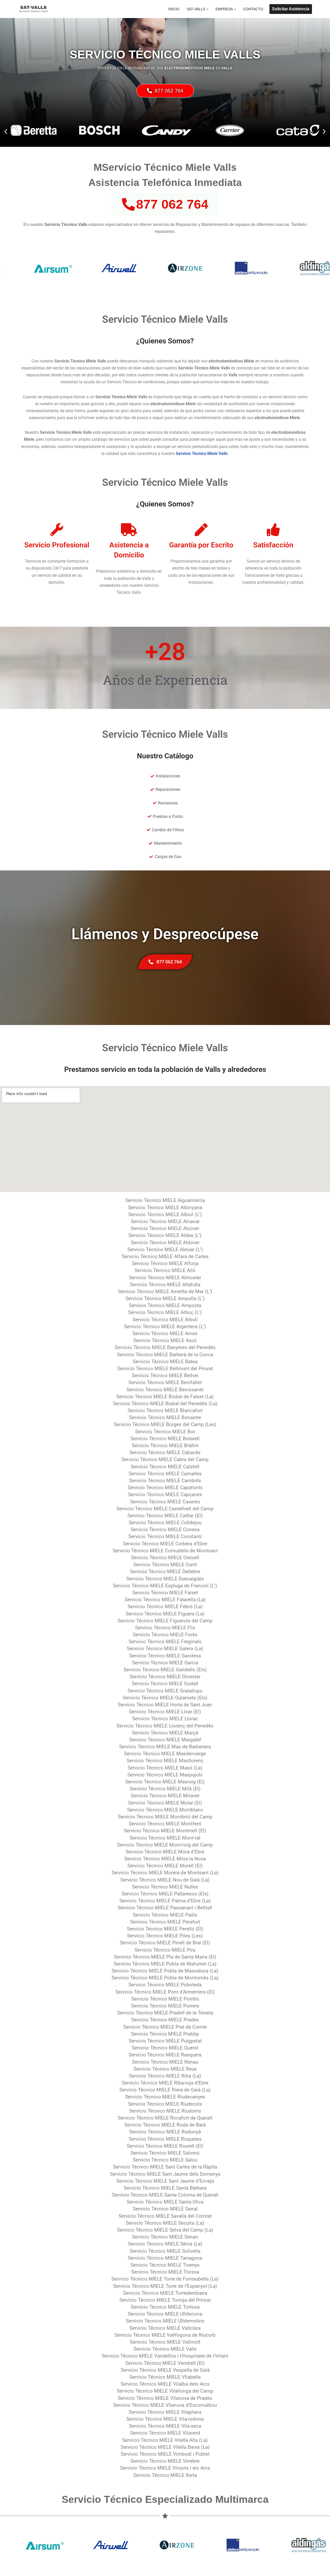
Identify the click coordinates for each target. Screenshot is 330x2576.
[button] (207, 9)
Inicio (174, 9)
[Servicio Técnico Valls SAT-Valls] (34, 9)
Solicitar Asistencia (291, 9)
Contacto (253, 9)
